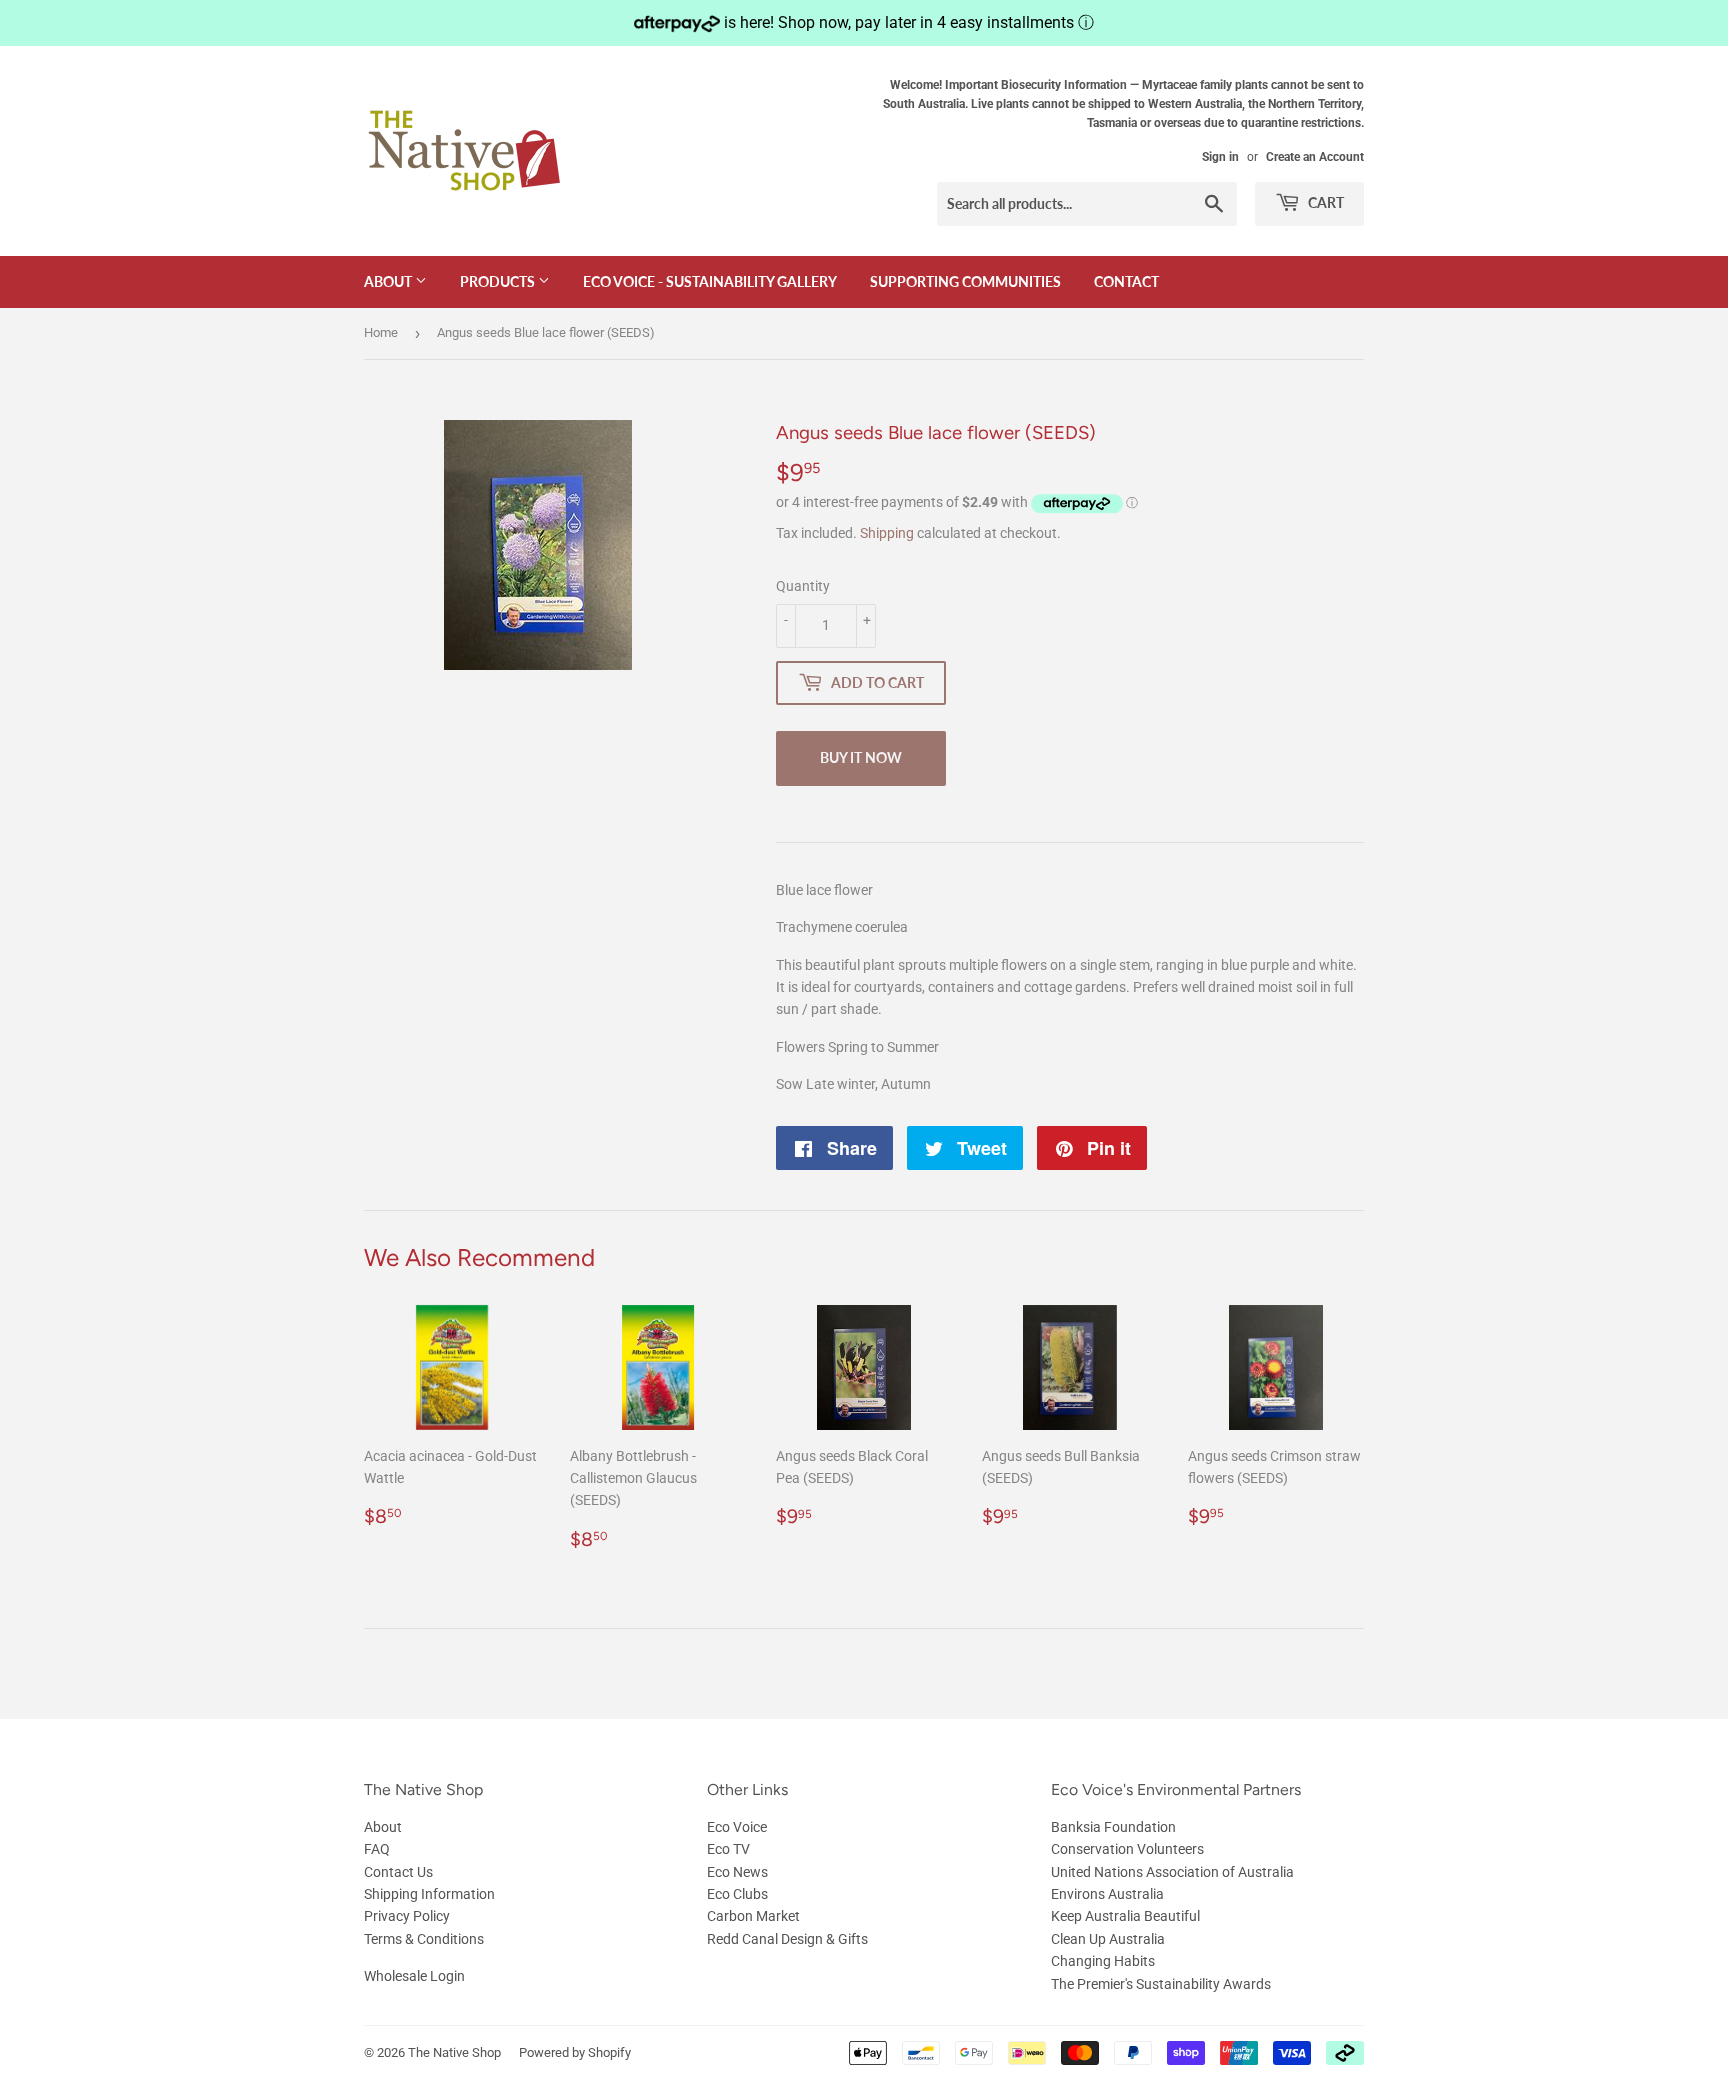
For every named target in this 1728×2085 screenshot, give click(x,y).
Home (381, 332)
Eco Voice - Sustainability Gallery (710, 281)
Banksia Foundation (1113, 1827)
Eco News (737, 1872)
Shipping (887, 533)
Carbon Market (753, 1916)
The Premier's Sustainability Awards (1161, 1984)
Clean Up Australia (1108, 1939)
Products (499, 281)
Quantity (803, 586)
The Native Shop (454, 2052)
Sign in (1220, 157)
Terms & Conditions (424, 1939)
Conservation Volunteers (1127, 1849)
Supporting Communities (965, 281)
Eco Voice (737, 1827)
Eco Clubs (737, 1894)
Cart (1324, 202)
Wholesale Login (414, 1976)
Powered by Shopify (575, 2052)
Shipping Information (429, 1894)
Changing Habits (1103, 1961)
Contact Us (398, 1872)
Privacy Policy (407, 1916)
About (389, 281)
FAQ (377, 1849)
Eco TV (728, 1849)
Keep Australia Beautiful (1125, 1916)
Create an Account (1315, 157)
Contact (1126, 281)
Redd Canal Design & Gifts (787, 1939)
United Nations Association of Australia (1172, 1872)
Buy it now (861, 757)
